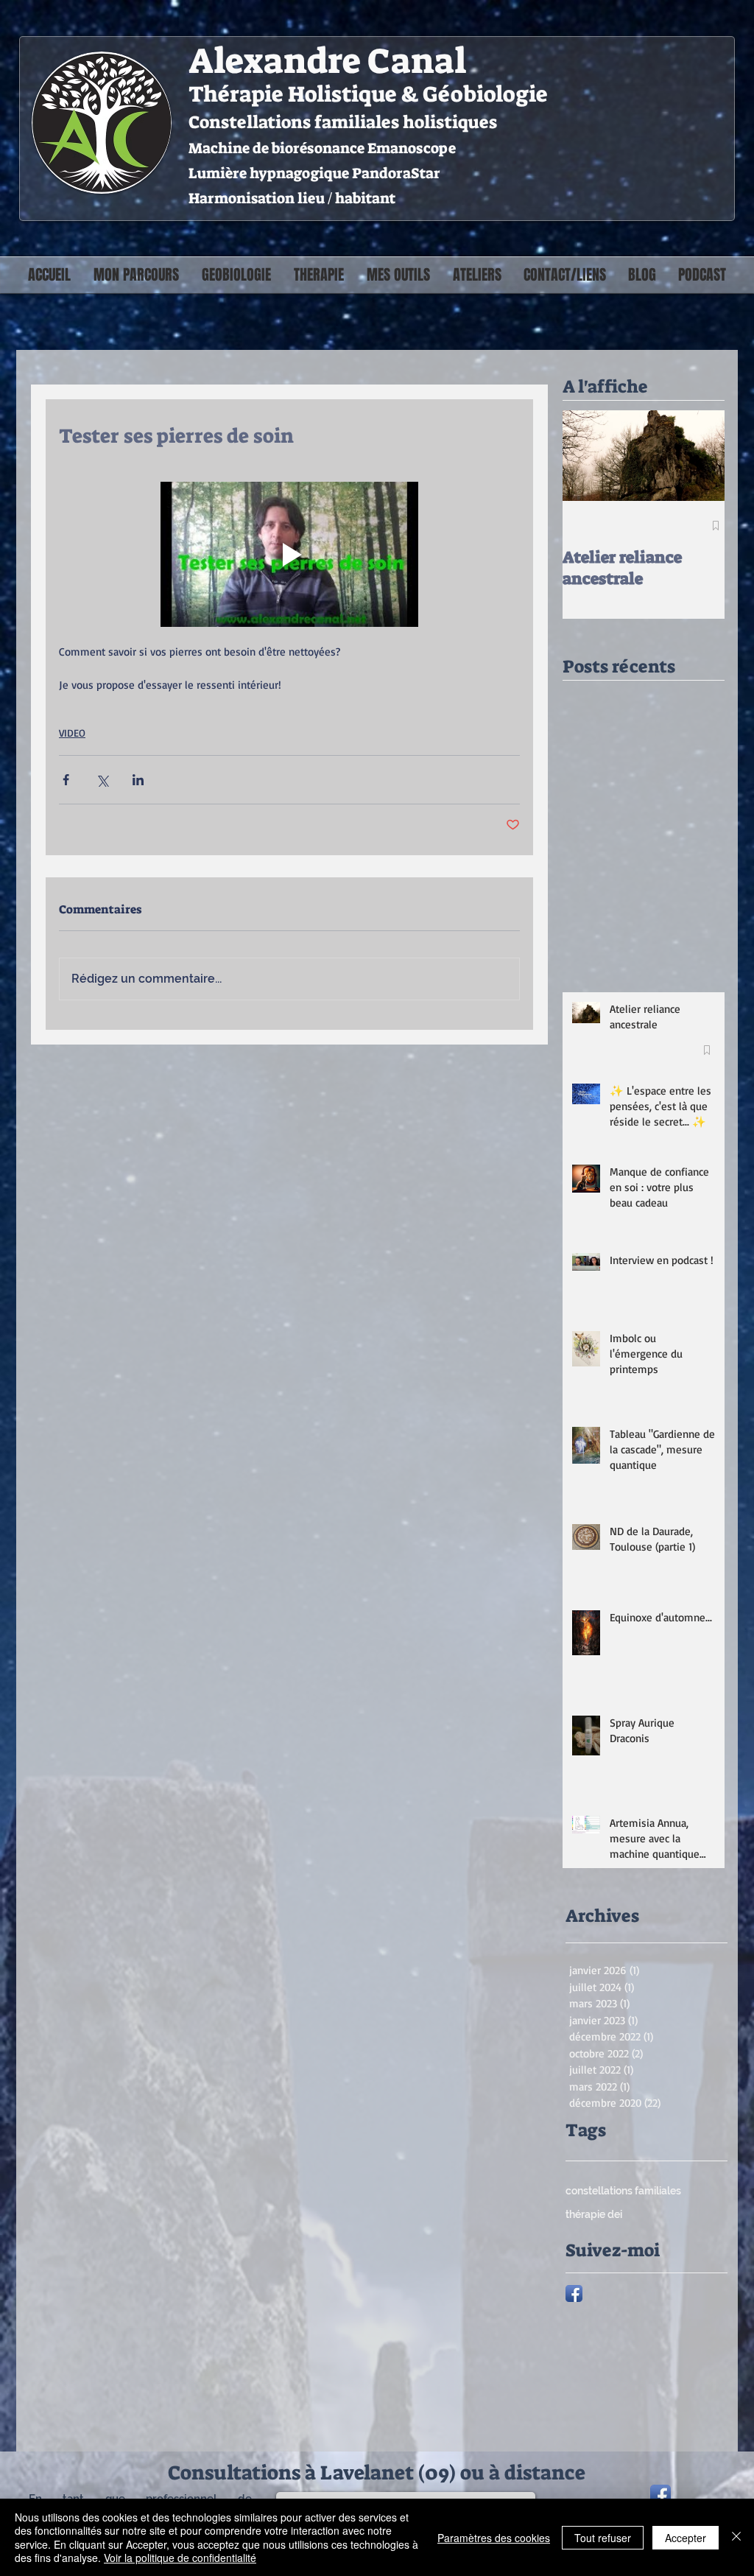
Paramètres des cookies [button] (494, 2538)
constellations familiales (623, 2191)
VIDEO (72, 733)
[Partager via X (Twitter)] (102, 780)
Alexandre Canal (327, 61)
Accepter (686, 2538)
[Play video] (289, 554)
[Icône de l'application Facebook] (574, 2294)
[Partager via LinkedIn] (138, 780)
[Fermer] (736, 2537)
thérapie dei (594, 2214)
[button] (236, 275)
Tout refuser (603, 2538)
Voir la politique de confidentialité (180, 2558)
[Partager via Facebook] (66, 780)
